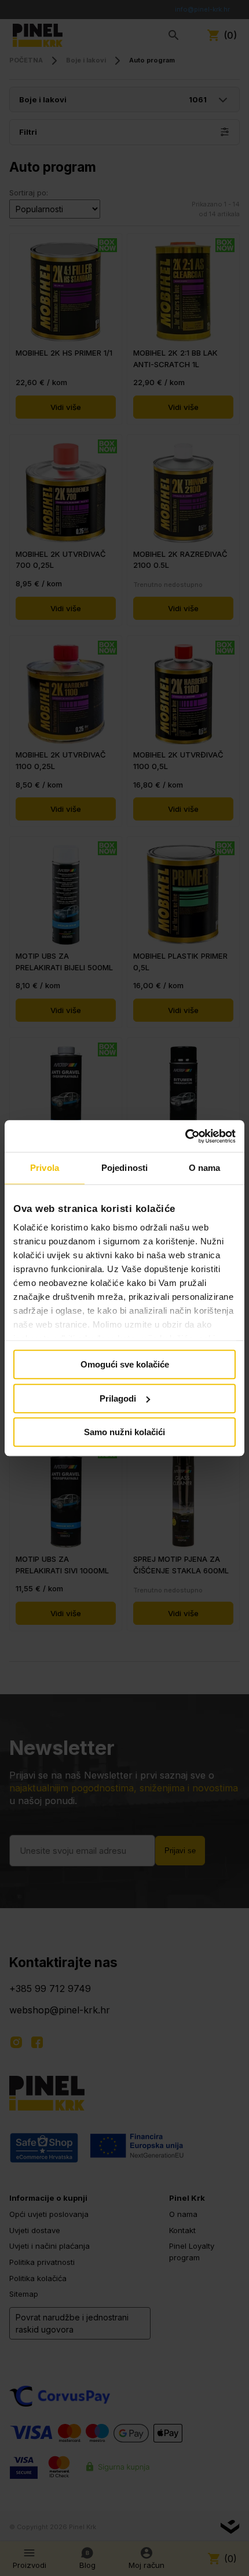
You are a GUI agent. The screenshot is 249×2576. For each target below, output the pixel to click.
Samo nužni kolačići (124, 1432)
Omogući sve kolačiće (125, 1364)
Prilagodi (118, 1398)
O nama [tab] (205, 1168)
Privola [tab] (45, 1168)
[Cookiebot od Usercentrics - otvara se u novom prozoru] (185, 1136)
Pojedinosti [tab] (124, 1168)
